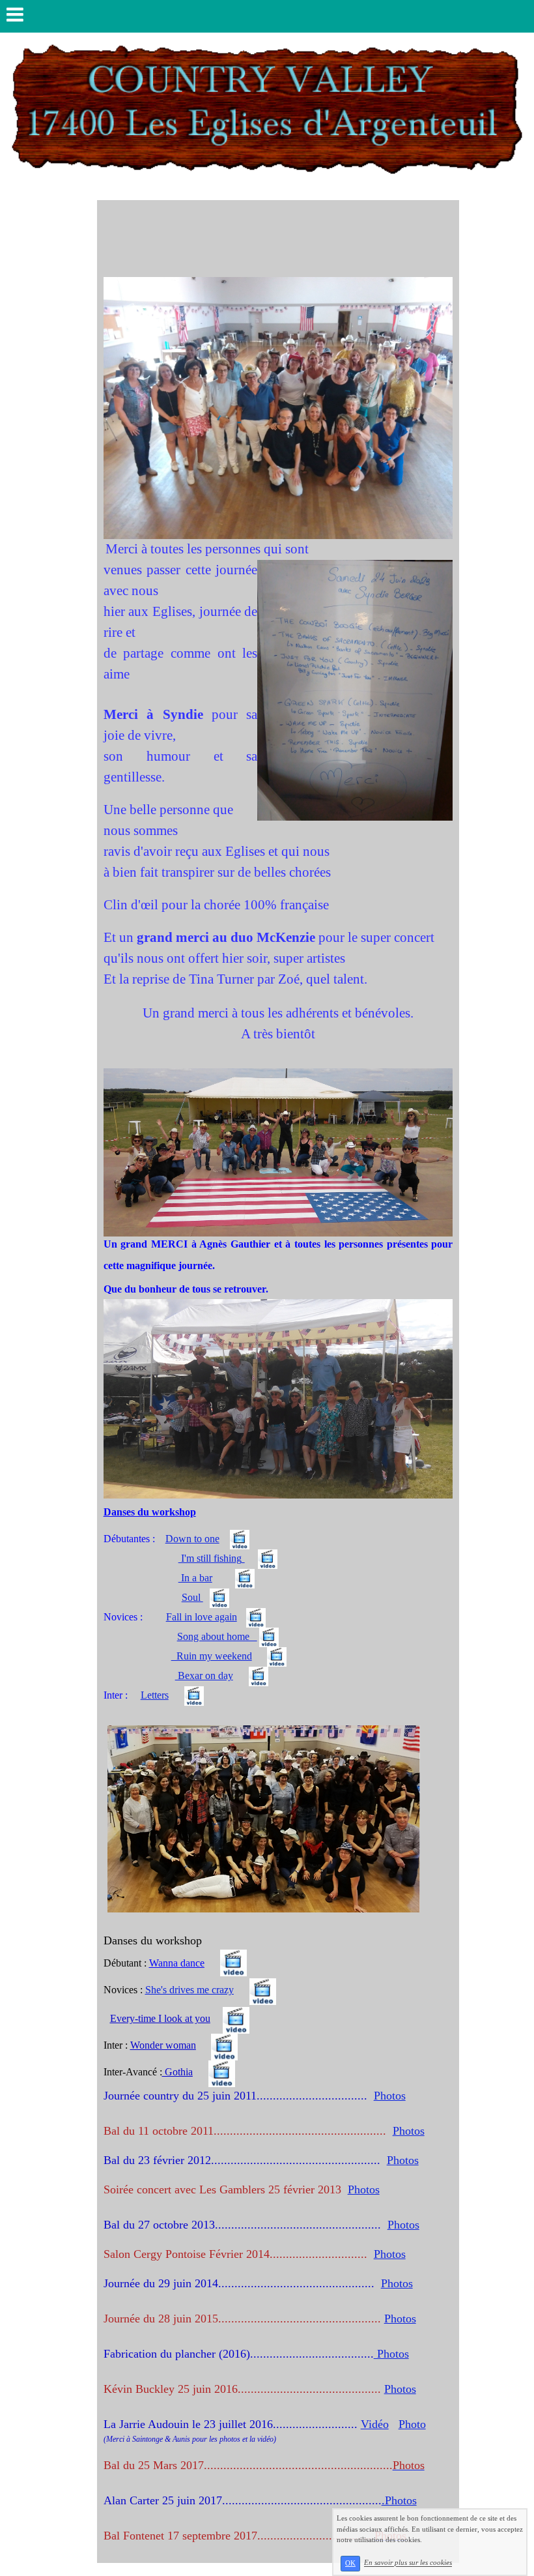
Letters (155, 1695)
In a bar (195, 1578)
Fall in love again (202, 1617)
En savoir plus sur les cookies (408, 2563)
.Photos (399, 2500)
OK (350, 2563)
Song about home (217, 1636)
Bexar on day (204, 1676)
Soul (192, 1597)
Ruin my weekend (212, 1656)
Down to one (192, 1539)
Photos (390, 2096)
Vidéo (375, 2424)
